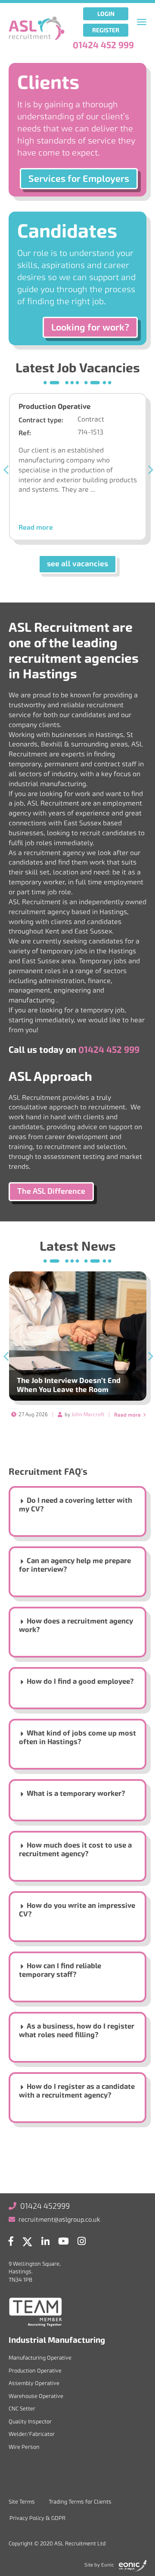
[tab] (77, 1514)
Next (149, 470)
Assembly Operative (34, 2383)
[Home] (37, 28)
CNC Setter (22, 2409)
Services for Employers (79, 179)
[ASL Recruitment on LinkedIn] (48, 2243)
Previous (6, 470)
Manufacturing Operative (40, 2358)
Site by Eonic (99, 2565)
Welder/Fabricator (32, 2434)
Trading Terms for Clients (80, 2502)
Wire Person (24, 2447)
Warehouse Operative (36, 2396)
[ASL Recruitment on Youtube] (66, 2243)
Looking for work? (90, 327)
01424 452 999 (103, 45)
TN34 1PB (20, 2280)
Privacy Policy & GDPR (37, 2518)
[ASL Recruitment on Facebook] (13, 2243)
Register (106, 30)
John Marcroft (88, 1414)
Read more (36, 528)
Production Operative (54, 407)
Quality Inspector (30, 2421)
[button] (77, 1505)
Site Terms (22, 2502)
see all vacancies (77, 564)
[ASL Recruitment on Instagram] (84, 2243)
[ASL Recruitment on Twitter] (29, 2243)
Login (106, 14)
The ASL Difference (51, 1191)
